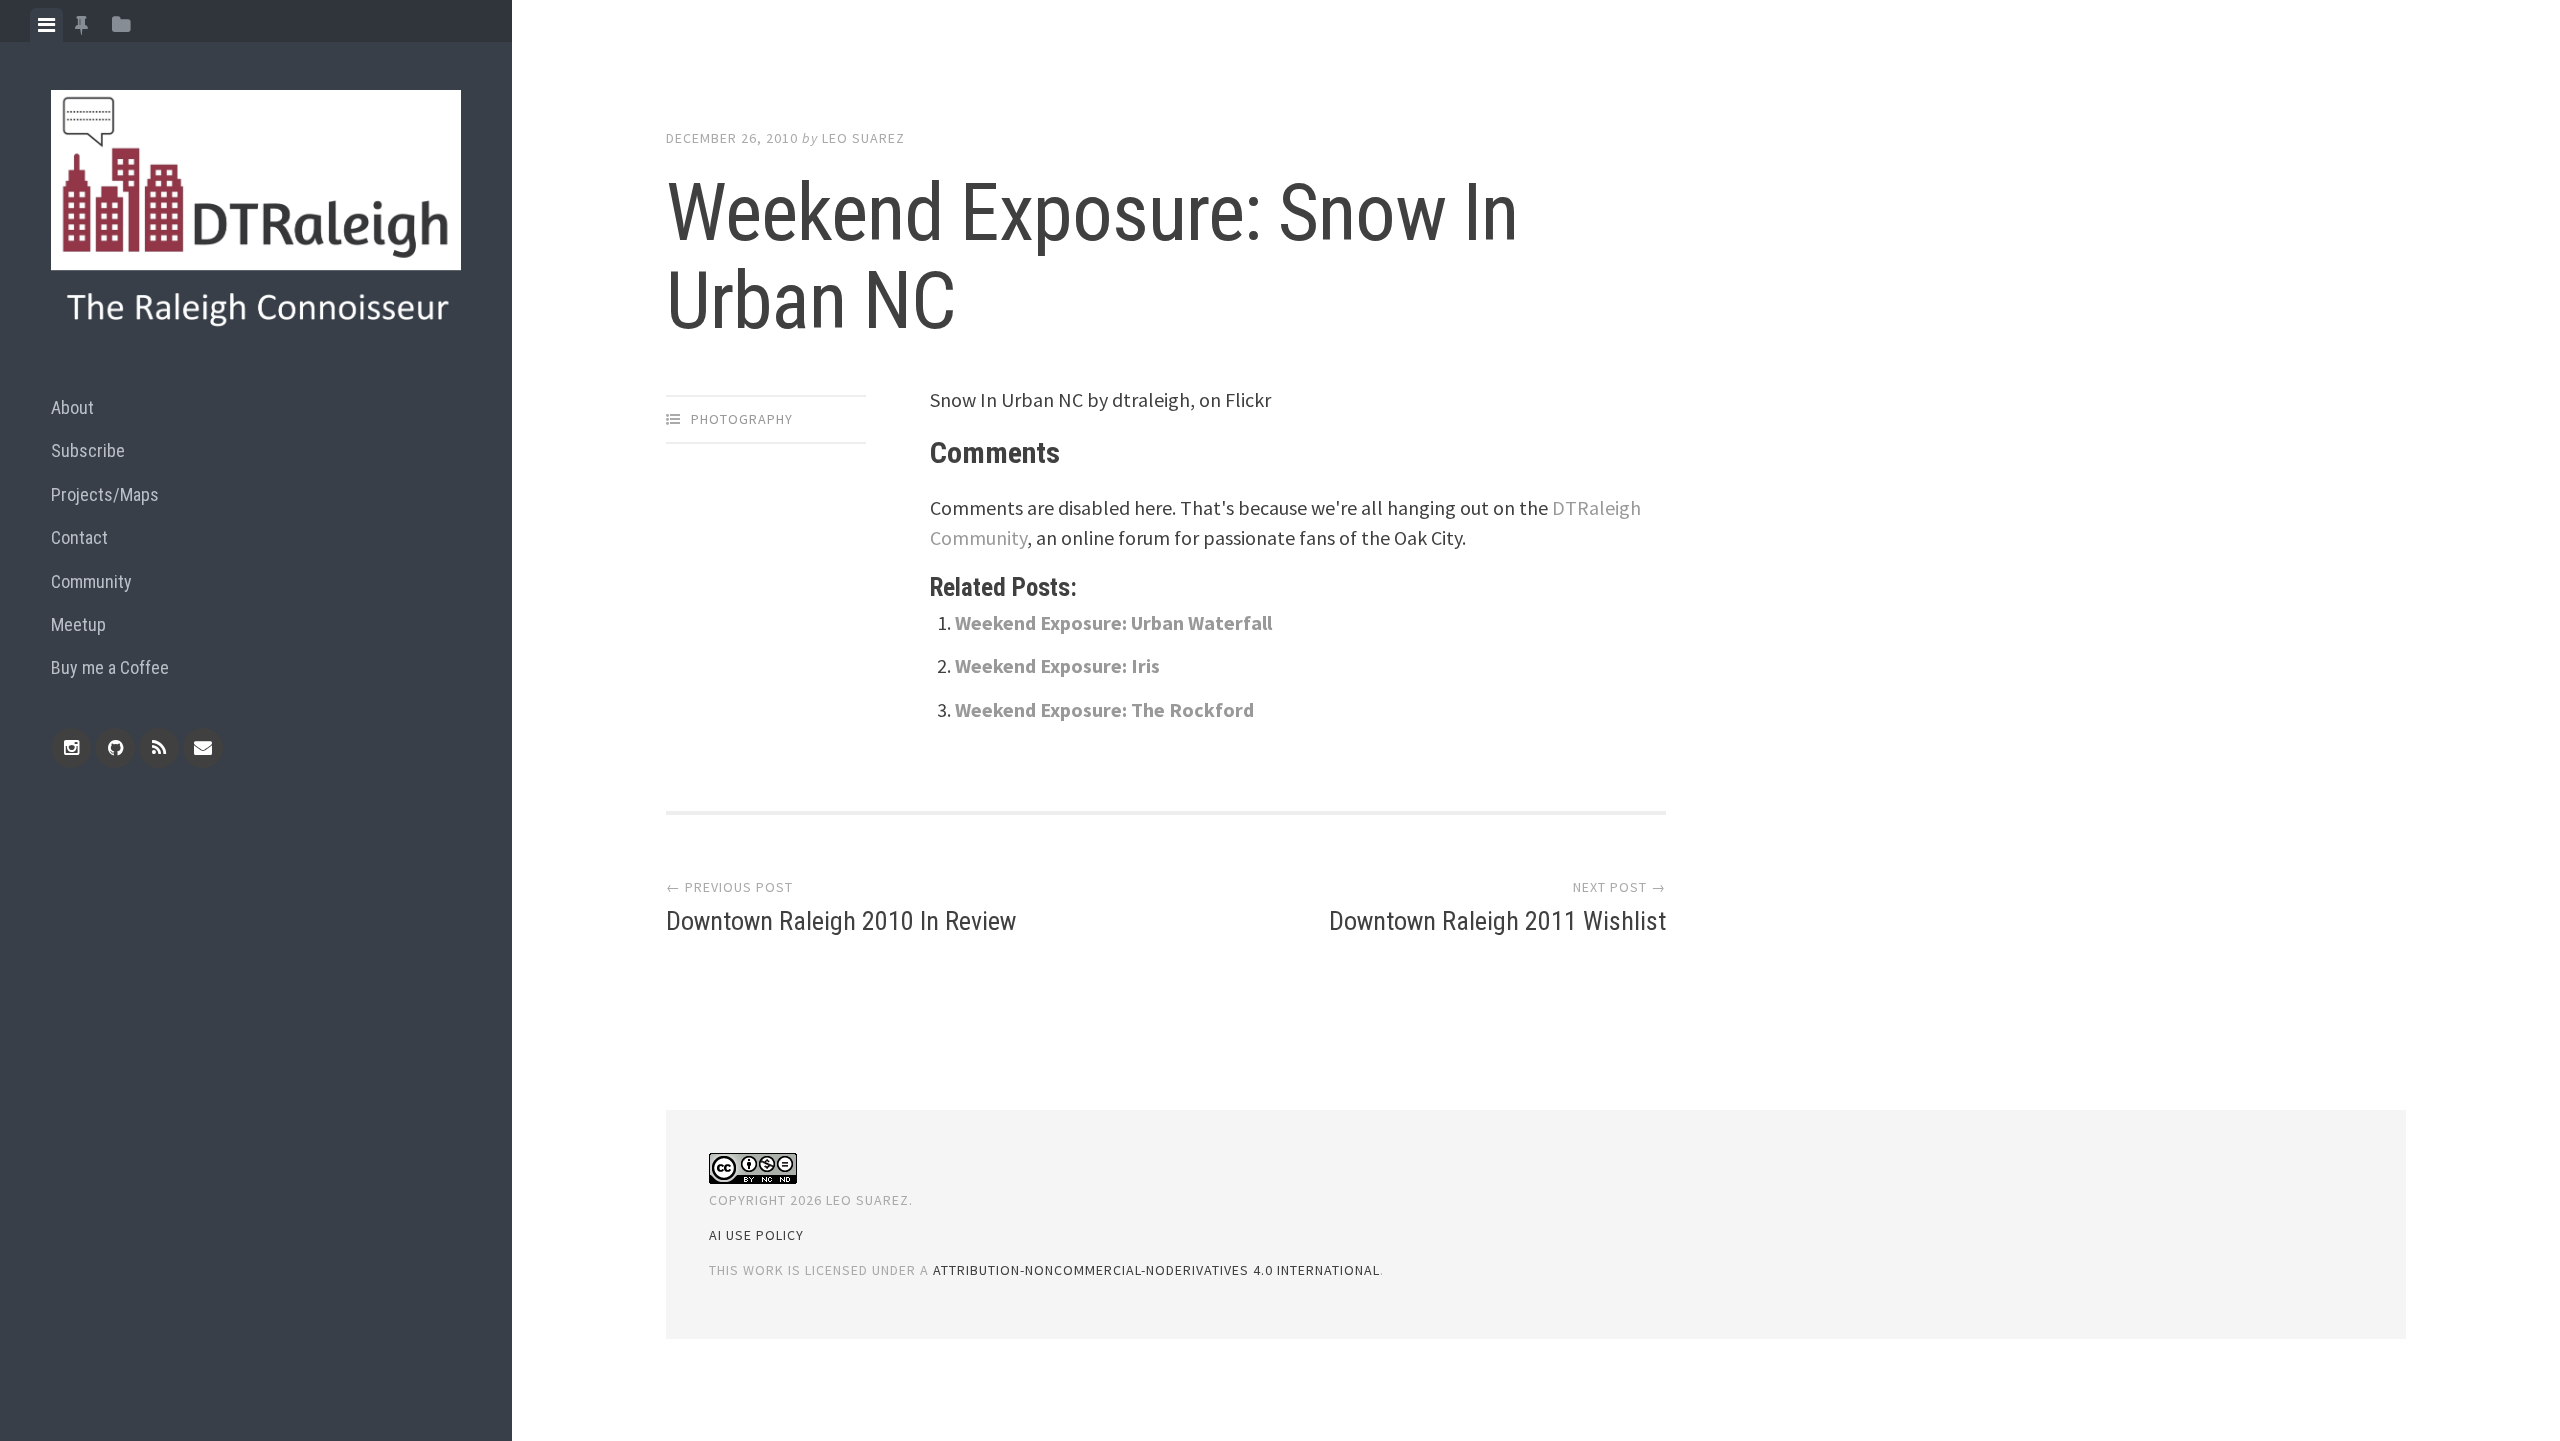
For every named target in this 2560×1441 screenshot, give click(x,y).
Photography (742, 419)
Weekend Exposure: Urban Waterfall (1113, 622)
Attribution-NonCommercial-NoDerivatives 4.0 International (1156, 1270)
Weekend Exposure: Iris (1057, 665)
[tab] (46, 25)
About (72, 407)
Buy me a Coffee (110, 667)
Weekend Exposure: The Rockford (1104, 709)
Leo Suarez (863, 138)
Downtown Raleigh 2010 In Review (841, 921)
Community (91, 581)
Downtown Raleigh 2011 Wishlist (1497, 921)
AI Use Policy (756, 1235)
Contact (79, 537)
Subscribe (88, 450)
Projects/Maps (105, 494)
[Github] (115, 748)
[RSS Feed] (159, 748)
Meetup (78, 624)
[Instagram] (71, 748)
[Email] (203, 748)
